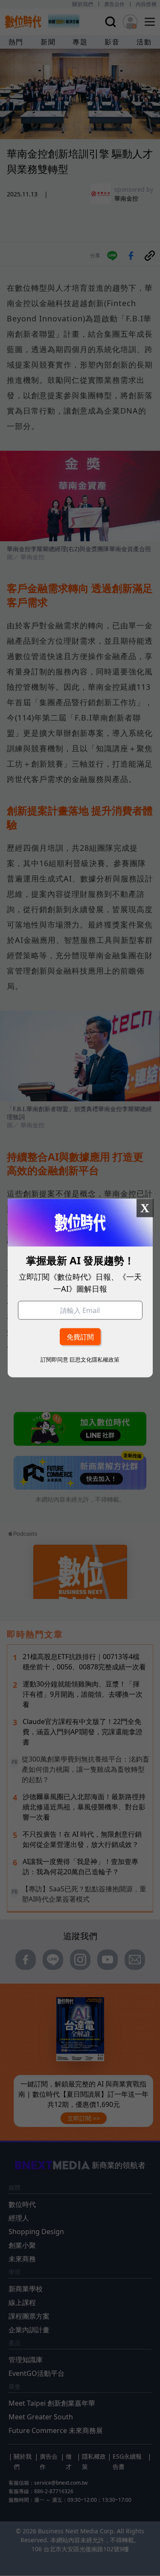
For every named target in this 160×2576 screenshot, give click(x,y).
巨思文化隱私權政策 (95, 1359)
